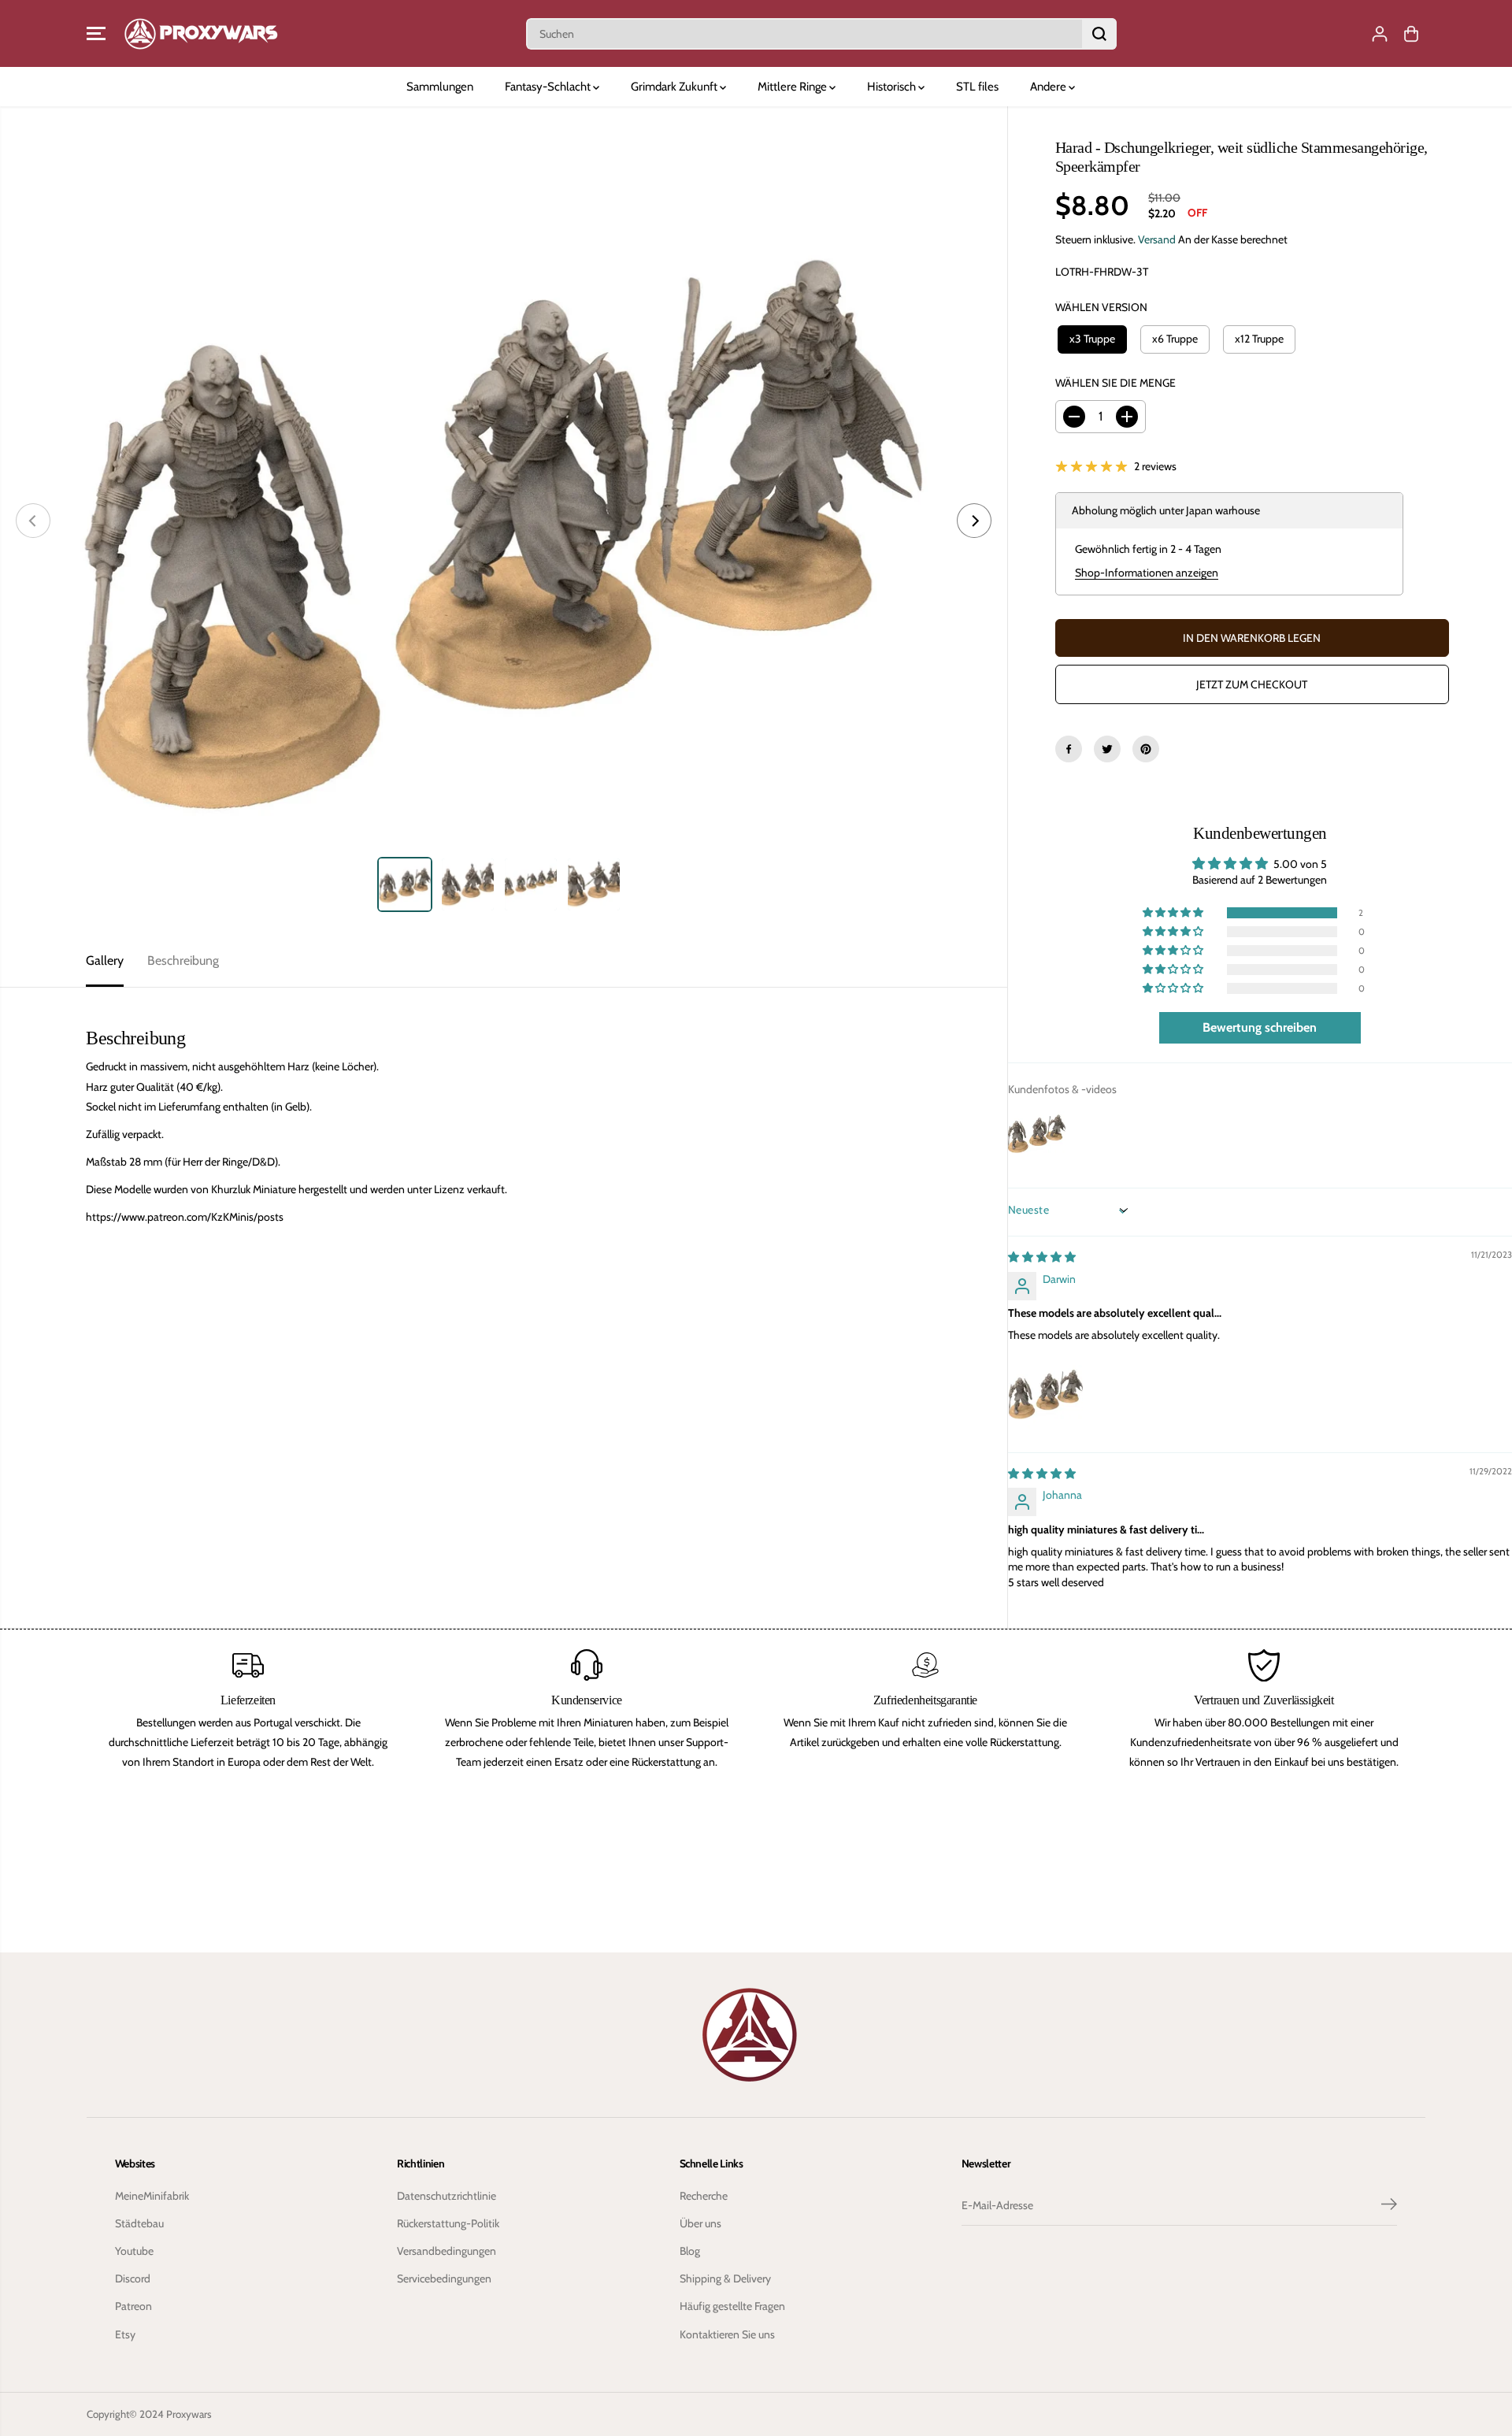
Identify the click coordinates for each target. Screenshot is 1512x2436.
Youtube (134, 2251)
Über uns (700, 2223)
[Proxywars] (201, 33)
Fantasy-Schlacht (549, 87)
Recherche (704, 2196)
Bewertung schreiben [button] (1260, 1027)
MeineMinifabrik (152, 2196)
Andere (1049, 87)
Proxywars (189, 2414)
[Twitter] (1107, 749)
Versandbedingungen (447, 2251)
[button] (96, 34)
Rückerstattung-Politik (448, 2223)
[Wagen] (1411, 34)
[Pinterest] (1146, 749)
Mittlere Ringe (793, 87)
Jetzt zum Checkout (1252, 684)
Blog (690, 2251)
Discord (133, 2278)
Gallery (105, 960)
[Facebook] (1069, 749)
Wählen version (1101, 307)
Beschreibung (183, 960)
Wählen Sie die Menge (1115, 383)
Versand (1157, 239)
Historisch (893, 87)
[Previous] (33, 521)
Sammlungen (440, 87)
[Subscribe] (1389, 2206)
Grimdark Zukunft (675, 87)
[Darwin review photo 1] (1046, 1393)
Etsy (125, 2334)
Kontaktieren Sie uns (727, 2334)
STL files (977, 87)
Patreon (133, 2306)
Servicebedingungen (444, 2278)
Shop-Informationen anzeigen (1147, 573)
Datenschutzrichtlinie (447, 2196)
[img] (1042, 1257)
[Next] (974, 521)
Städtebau (139, 2223)
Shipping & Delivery (725, 2278)
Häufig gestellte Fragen (732, 2306)
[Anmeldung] (1380, 34)
